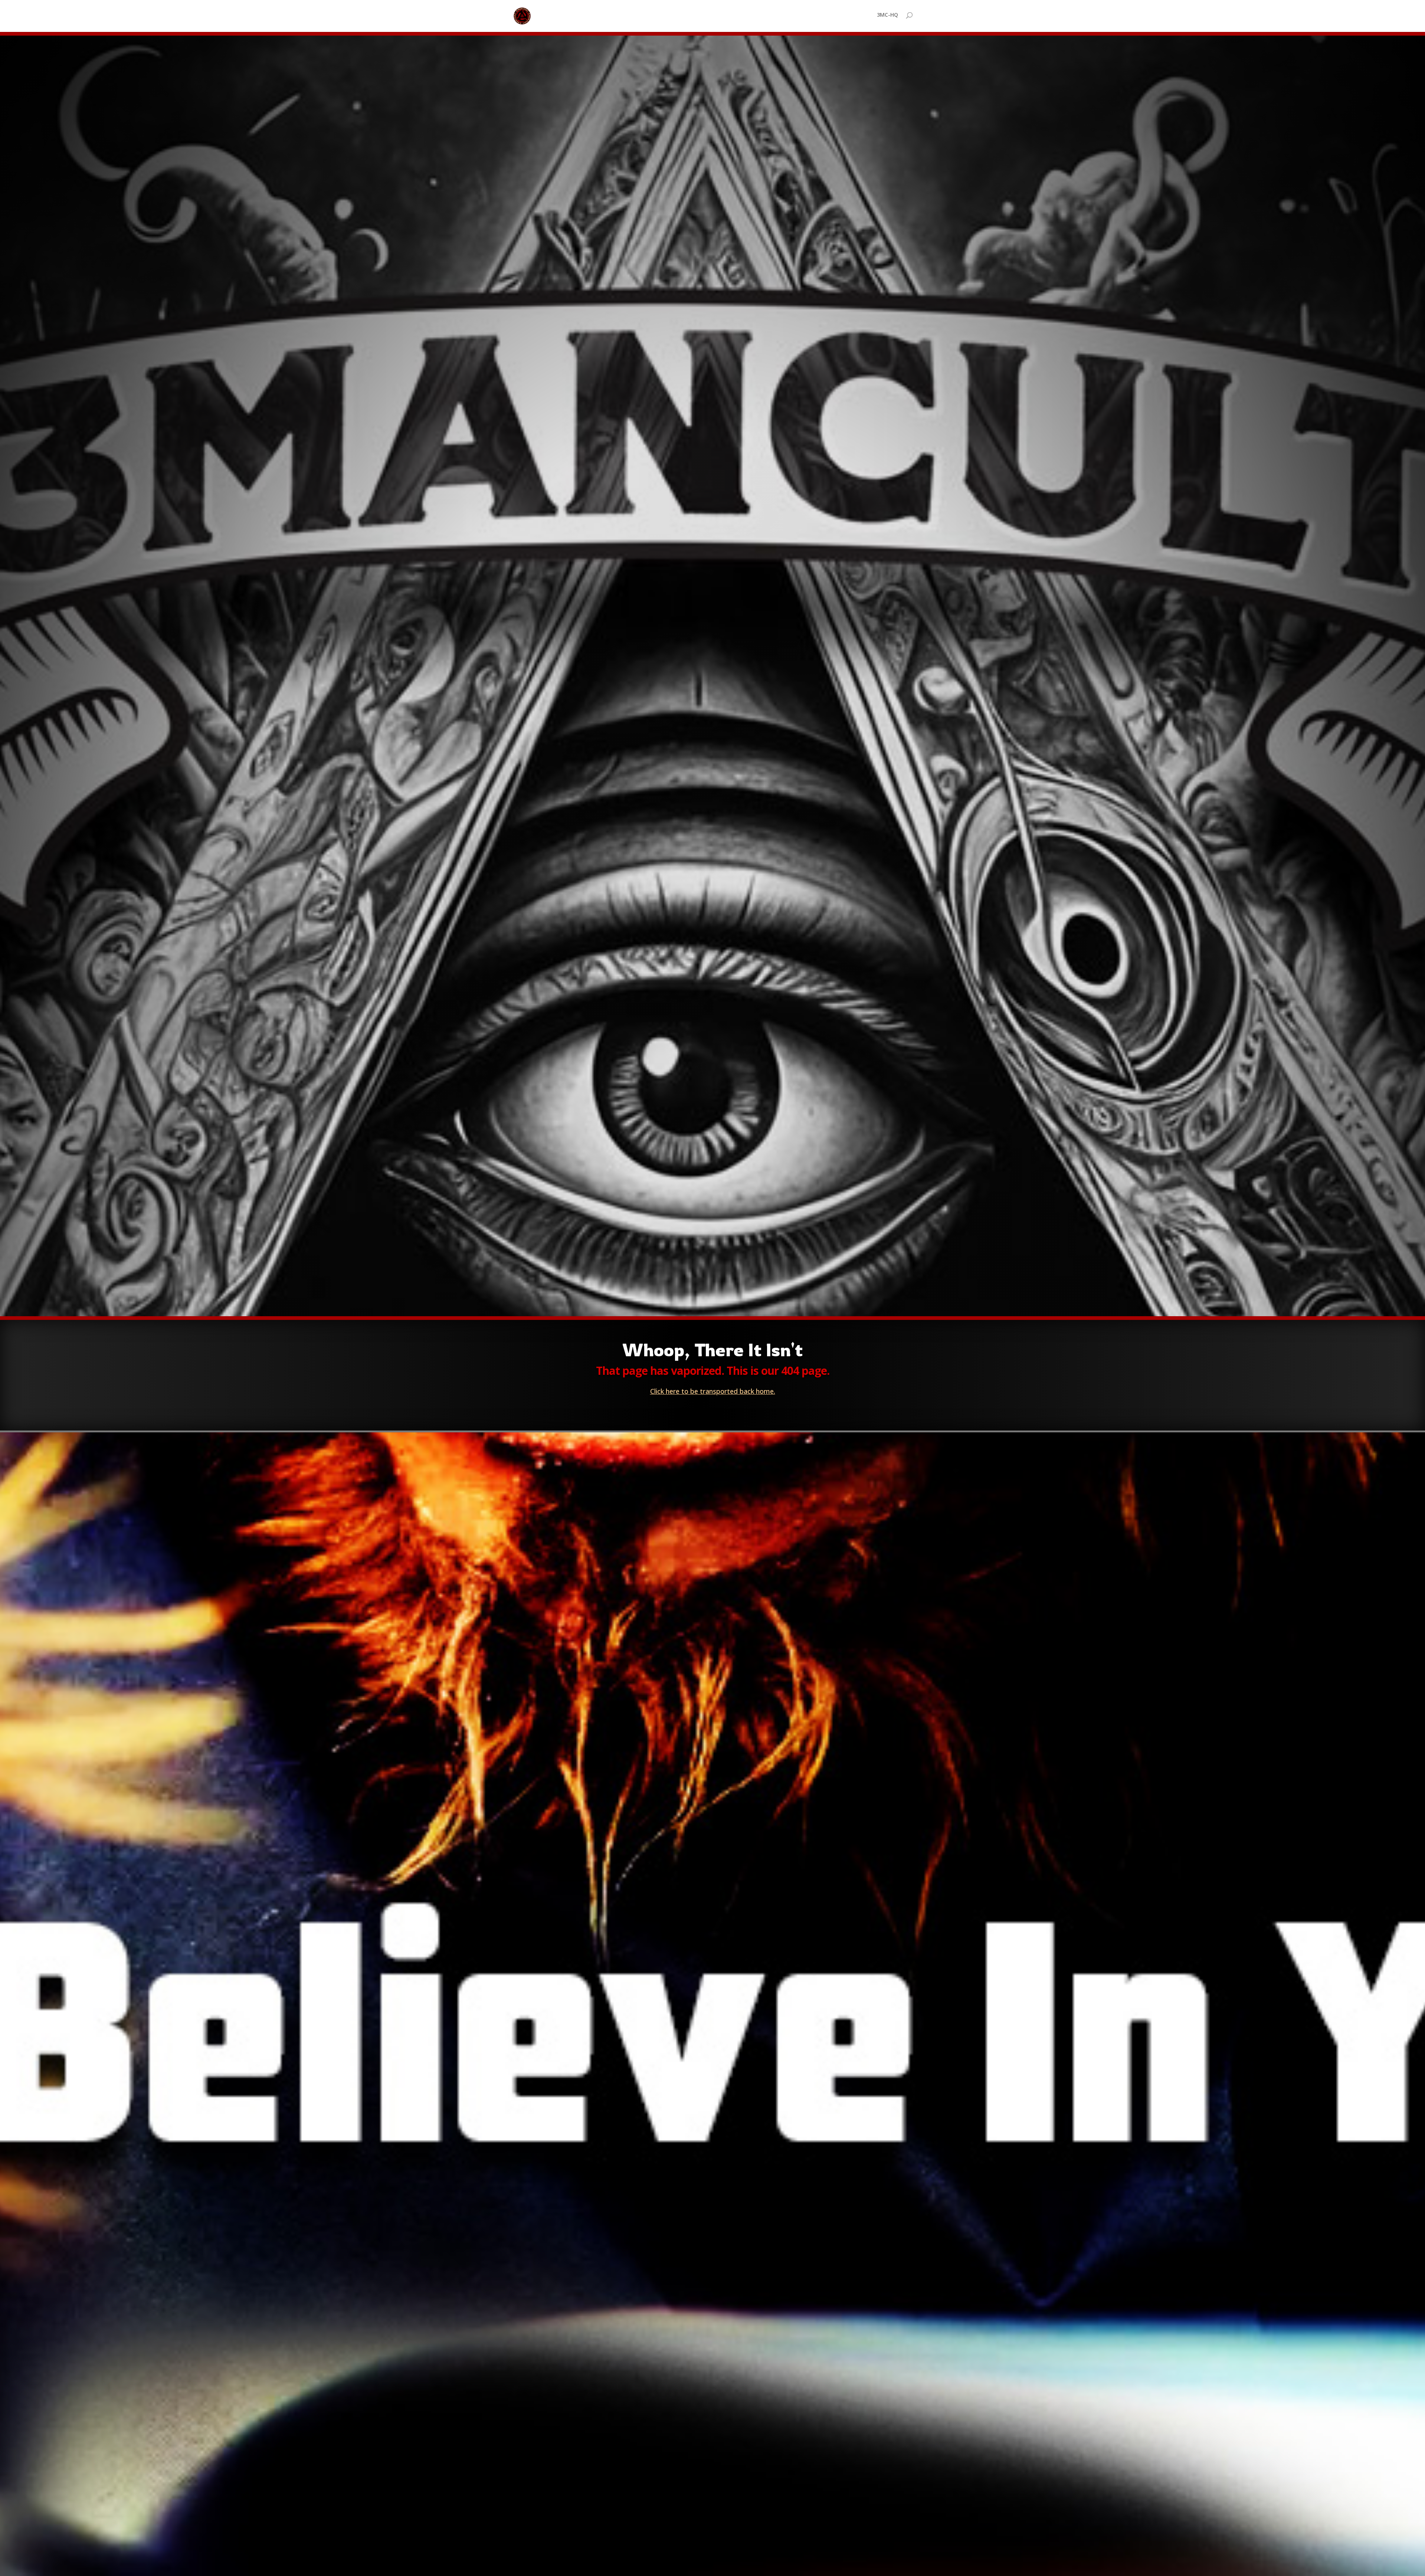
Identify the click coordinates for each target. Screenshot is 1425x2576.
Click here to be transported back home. (713, 1391)
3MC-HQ (887, 15)
